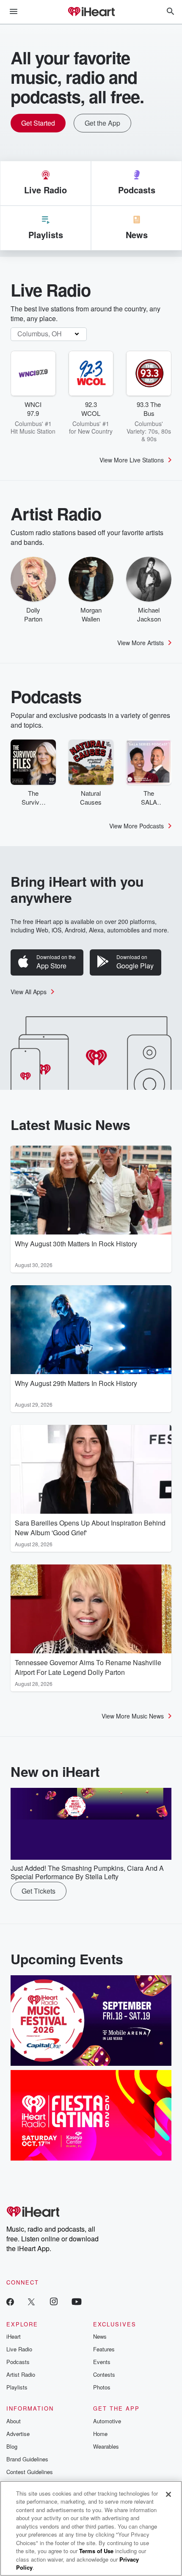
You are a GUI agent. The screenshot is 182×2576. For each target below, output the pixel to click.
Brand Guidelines (27, 2459)
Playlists (17, 2387)
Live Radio (19, 2349)
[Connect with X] (31, 2301)
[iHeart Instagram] (54, 2301)
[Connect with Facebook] (10, 2301)
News (100, 2336)
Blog (12, 2446)
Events (102, 2362)
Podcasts (18, 2362)
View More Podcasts (136, 826)
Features (104, 2349)
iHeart (14, 2336)
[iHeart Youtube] (77, 2301)
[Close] (168, 2494)
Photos (102, 2387)
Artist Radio (21, 2374)
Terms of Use (96, 2551)
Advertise (18, 2434)
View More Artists (141, 643)
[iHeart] (91, 12)
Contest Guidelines (30, 2472)
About (14, 2421)
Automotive (107, 2421)
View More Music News (133, 1716)
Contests (104, 2374)
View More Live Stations (132, 460)
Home (100, 2434)
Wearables (106, 2446)
